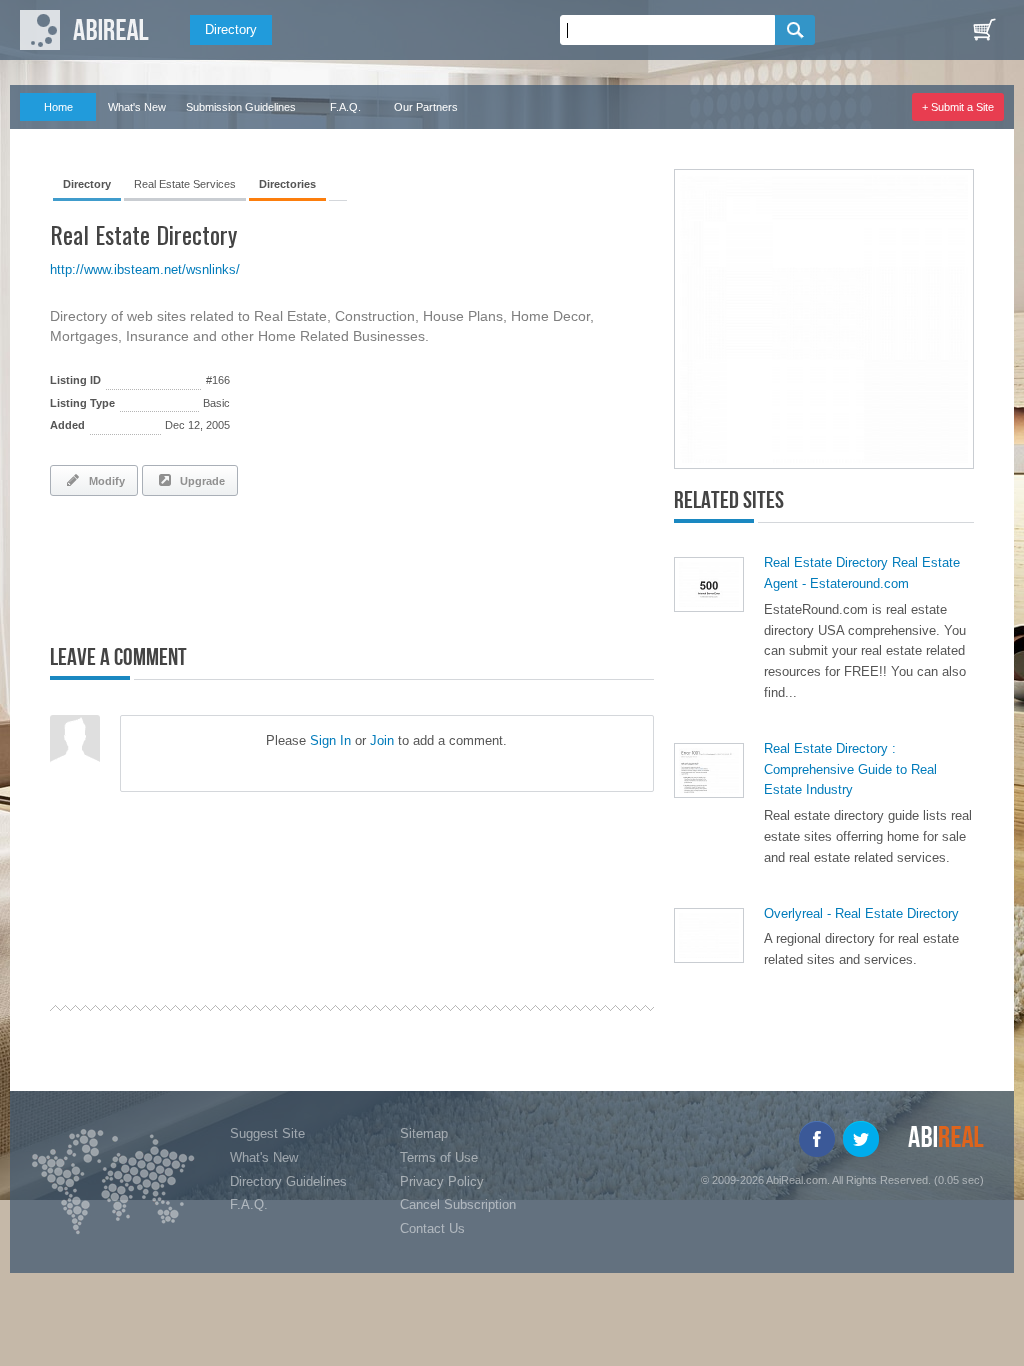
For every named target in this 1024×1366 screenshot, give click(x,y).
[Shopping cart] (984, 30)
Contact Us (432, 1228)
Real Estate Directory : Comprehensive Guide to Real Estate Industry (850, 769)
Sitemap (424, 1133)
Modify (104, 481)
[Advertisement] (284, 566)
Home (58, 107)
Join (382, 740)
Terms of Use (439, 1157)
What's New (137, 107)
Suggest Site (267, 1133)
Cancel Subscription (458, 1204)
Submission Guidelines (241, 107)
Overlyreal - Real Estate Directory (861, 913)
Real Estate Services (185, 184)
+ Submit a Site (958, 107)
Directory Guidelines (288, 1181)
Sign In (330, 740)
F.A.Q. (345, 107)
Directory (231, 29)
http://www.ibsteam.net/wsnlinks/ (145, 269)
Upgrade (199, 481)
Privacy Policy (442, 1181)
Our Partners (426, 107)
